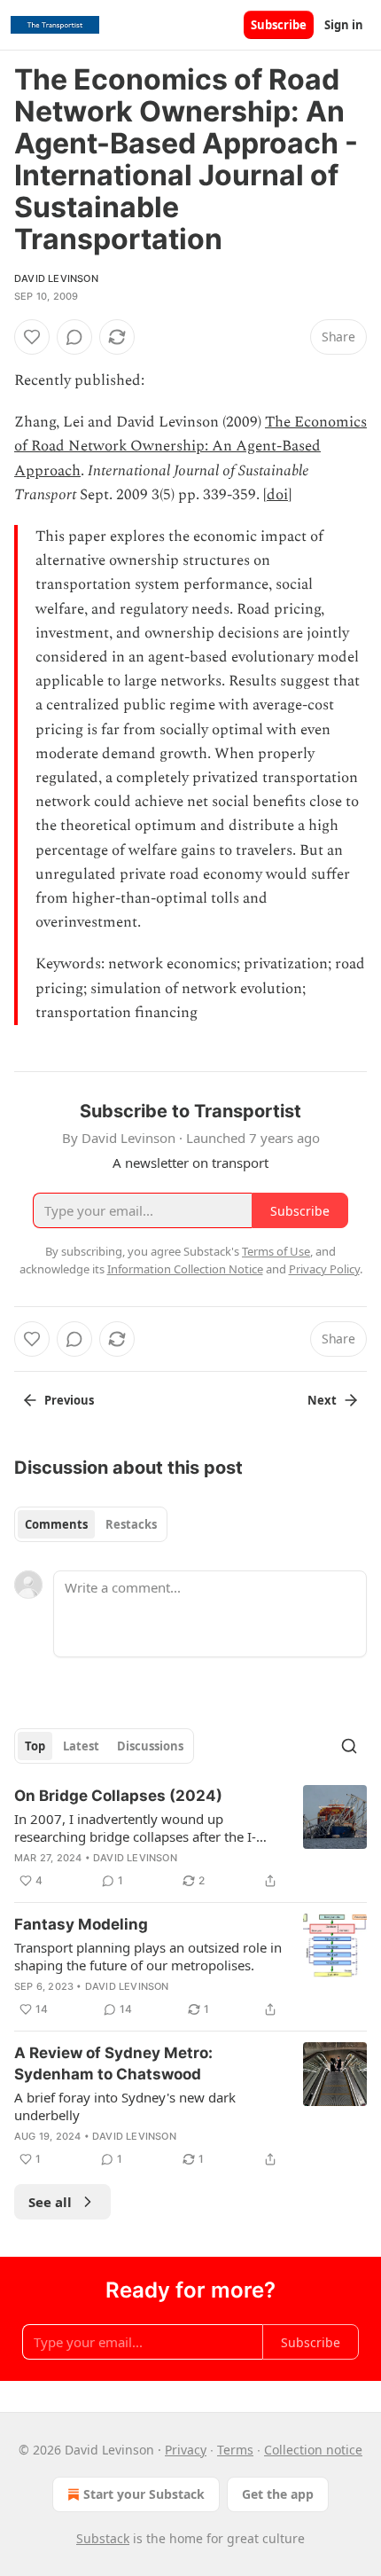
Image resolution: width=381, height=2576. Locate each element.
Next (322, 1400)
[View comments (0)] (74, 337)
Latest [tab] (81, 1746)
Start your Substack (144, 2494)
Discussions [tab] (150, 1746)
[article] (190, 1838)
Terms (235, 2450)
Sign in (344, 25)
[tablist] (91, 1524)
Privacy (186, 2450)
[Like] (32, 337)
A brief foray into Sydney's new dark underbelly (125, 2106)
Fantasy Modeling (81, 1924)
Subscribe (279, 25)
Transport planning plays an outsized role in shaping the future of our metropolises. (148, 1956)
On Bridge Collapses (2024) (118, 1796)
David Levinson (56, 278)
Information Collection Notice (185, 1269)
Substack (103, 2538)
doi (277, 495)
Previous (69, 1400)
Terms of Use (276, 1251)
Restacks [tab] (131, 1524)
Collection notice (313, 2450)
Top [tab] (35, 1746)
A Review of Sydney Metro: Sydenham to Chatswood (113, 2063)
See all (50, 2202)
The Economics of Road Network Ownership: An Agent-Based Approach (190, 446)
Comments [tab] (56, 1524)
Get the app (278, 2494)
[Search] (349, 1746)
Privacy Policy (324, 1269)
